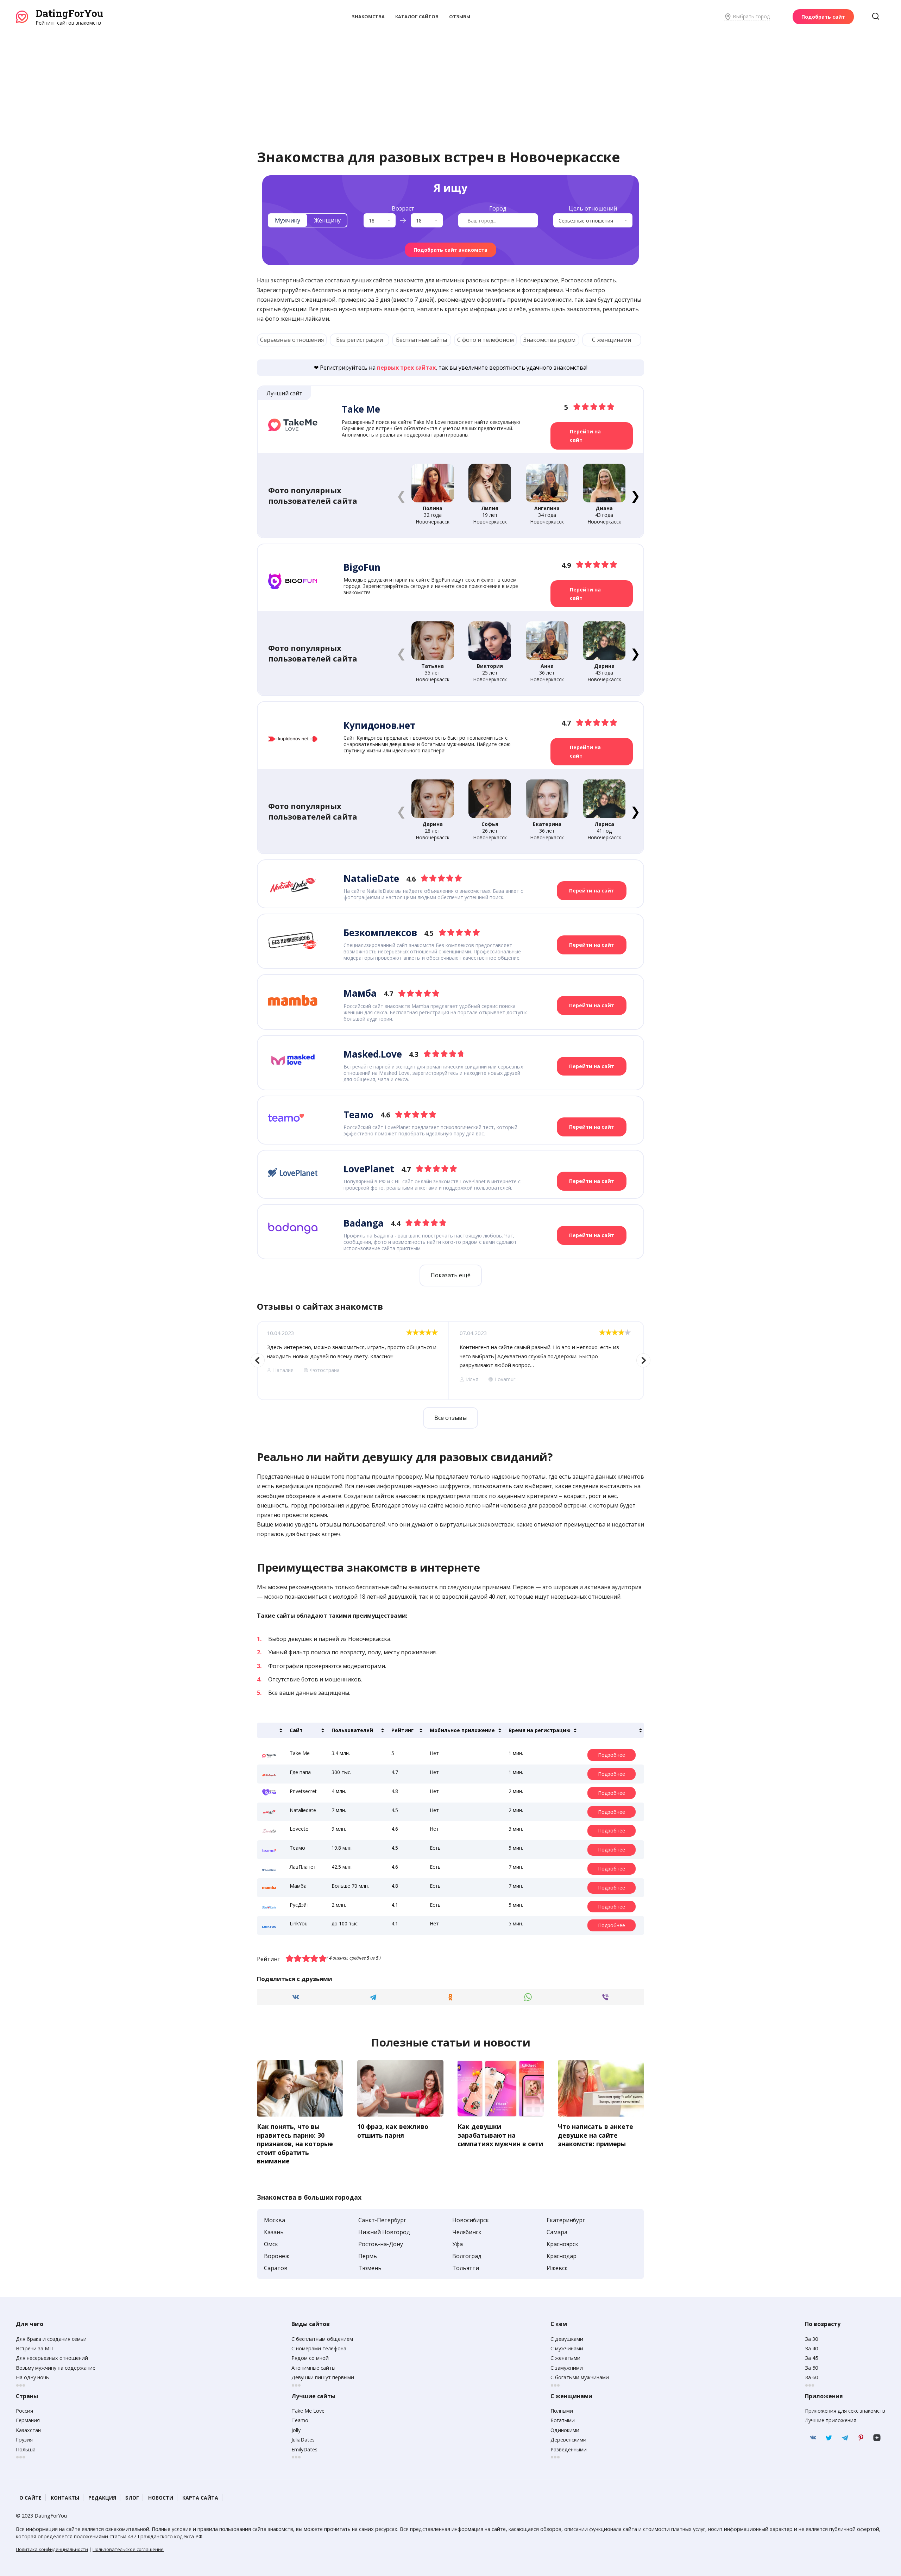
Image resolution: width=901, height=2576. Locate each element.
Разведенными (569, 2449)
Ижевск (557, 2268)
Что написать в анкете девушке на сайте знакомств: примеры (596, 2135)
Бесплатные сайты (421, 340)
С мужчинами (567, 2348)
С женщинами (612, 340)
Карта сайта (200, 2498)
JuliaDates (303, 2440)
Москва (275, 2220)
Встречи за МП (34, 2348)
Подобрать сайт (823, 17)
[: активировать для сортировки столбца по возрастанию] (271, 1730)
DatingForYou (69, 13)
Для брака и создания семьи (51, 2339)
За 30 (811, 2339)
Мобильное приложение (462, 1730)
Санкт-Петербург (382, 2220)
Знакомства (368, 17)
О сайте (30, 2498)
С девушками (567, 2339)
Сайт (296, 1730)
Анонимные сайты (313, 2368)
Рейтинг (402, 1730)
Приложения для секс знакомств (845, 2411)
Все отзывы (450, 1418)
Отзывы (460, 17)
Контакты (65, 2498)
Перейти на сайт (585, 436)
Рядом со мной (310, 2358)
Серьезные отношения (292, 340)
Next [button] (643, 1360)
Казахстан (28, 2430)
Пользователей (352, 1730)
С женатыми (565, 2358)
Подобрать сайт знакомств (450, 250)
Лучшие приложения (831, 2420)
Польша (26, 2449)
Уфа (458, 2244)
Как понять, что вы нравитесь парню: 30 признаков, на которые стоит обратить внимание (295, 2144)
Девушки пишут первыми (323, 2377)
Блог (132, 2498)
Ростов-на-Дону (381, 2244)
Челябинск (467, 2232)
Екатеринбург (566, 2220)
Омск (271, 2244)
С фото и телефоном (486, 340)
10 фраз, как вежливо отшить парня (393, 2131)
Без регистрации (360, 340)
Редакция (102, 2498)
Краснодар (562, 2256)
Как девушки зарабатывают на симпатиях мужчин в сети (500, 2135)
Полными (562, 2411)
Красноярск (562, 2244)
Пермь (368, 2256)
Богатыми (563, 2420)
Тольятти (466, 2268)
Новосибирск (471, 2220)
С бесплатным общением (322, 2339)
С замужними (567, 2368)
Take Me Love (308, 2411)
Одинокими (565, 2430)
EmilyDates (304, 2449)
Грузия (24, 2440)
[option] (353, 1361)
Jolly (296, 2430)
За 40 (811, 2348)
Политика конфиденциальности (52, 2549)
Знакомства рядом (549, 340)
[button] (635, 495)
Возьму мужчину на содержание (56, 2368)
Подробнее (612, 1755)
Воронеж (277, 2256)
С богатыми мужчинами (580, 2377)
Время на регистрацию (540, 1730)
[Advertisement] (450, 79)
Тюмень (370, 2268)
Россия (24, 2411)
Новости (161, 2498)
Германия (28, 2420)
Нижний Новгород (384, 2232)
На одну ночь (32, 2377)
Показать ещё (451, 1275)
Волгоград (467, 2256)
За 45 (811, 2358)
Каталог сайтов (417, 17)
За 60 (811, 2377)
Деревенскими (568, 2440)
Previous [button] (258, 1360)
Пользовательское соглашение (128, 2549)
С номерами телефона (319, 2348)
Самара (557, 2232)
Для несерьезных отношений (52, 2358)
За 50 (811, 2368)
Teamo (300, 2420)
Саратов (276, 2268)
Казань (274, 2232)
